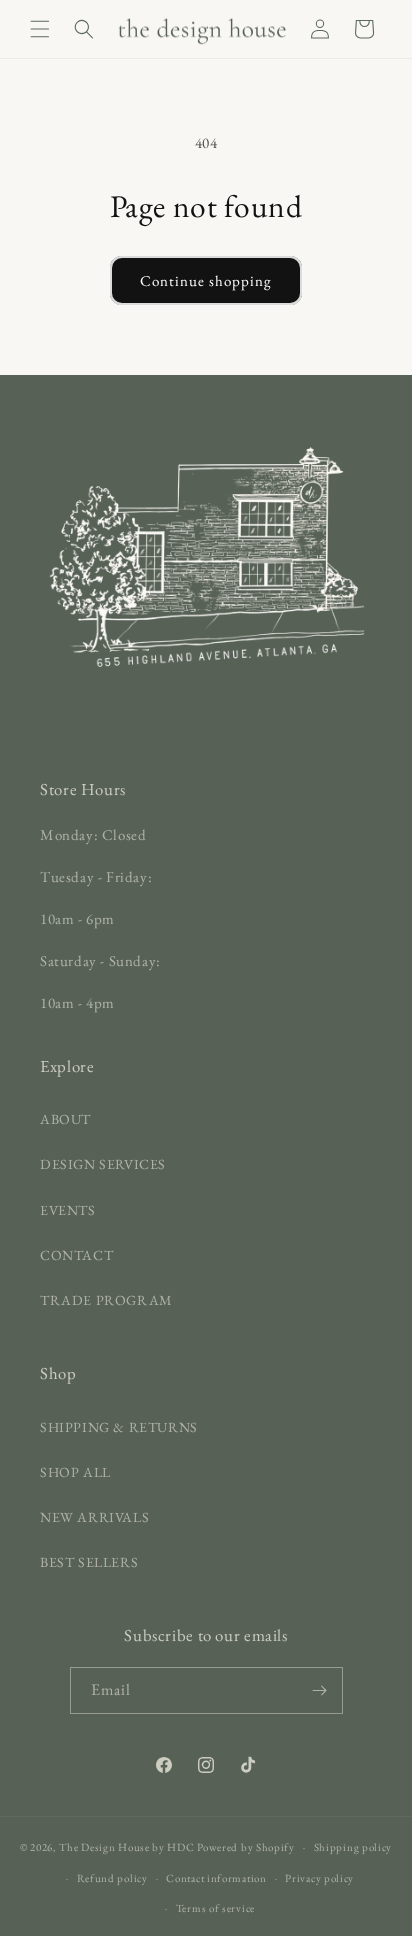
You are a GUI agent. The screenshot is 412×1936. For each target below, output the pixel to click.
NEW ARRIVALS (94, 1517)
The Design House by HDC (126, 1847)
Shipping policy (353, 1847)
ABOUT (65, 1119)
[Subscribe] (320, 1690)
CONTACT (76, 1255)
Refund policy (112, 1878)
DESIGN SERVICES (103, 1164)
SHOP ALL (75, 1472)
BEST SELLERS (89, 1562)
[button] (40, 29)
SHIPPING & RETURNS (119, 1427)
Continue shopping (206, 280)
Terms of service (215, 1908)
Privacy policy (319, 1878)
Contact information (216, 1878)
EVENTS (68, 1210)
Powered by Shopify (246, 1847)
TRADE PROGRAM (106, 1300)
